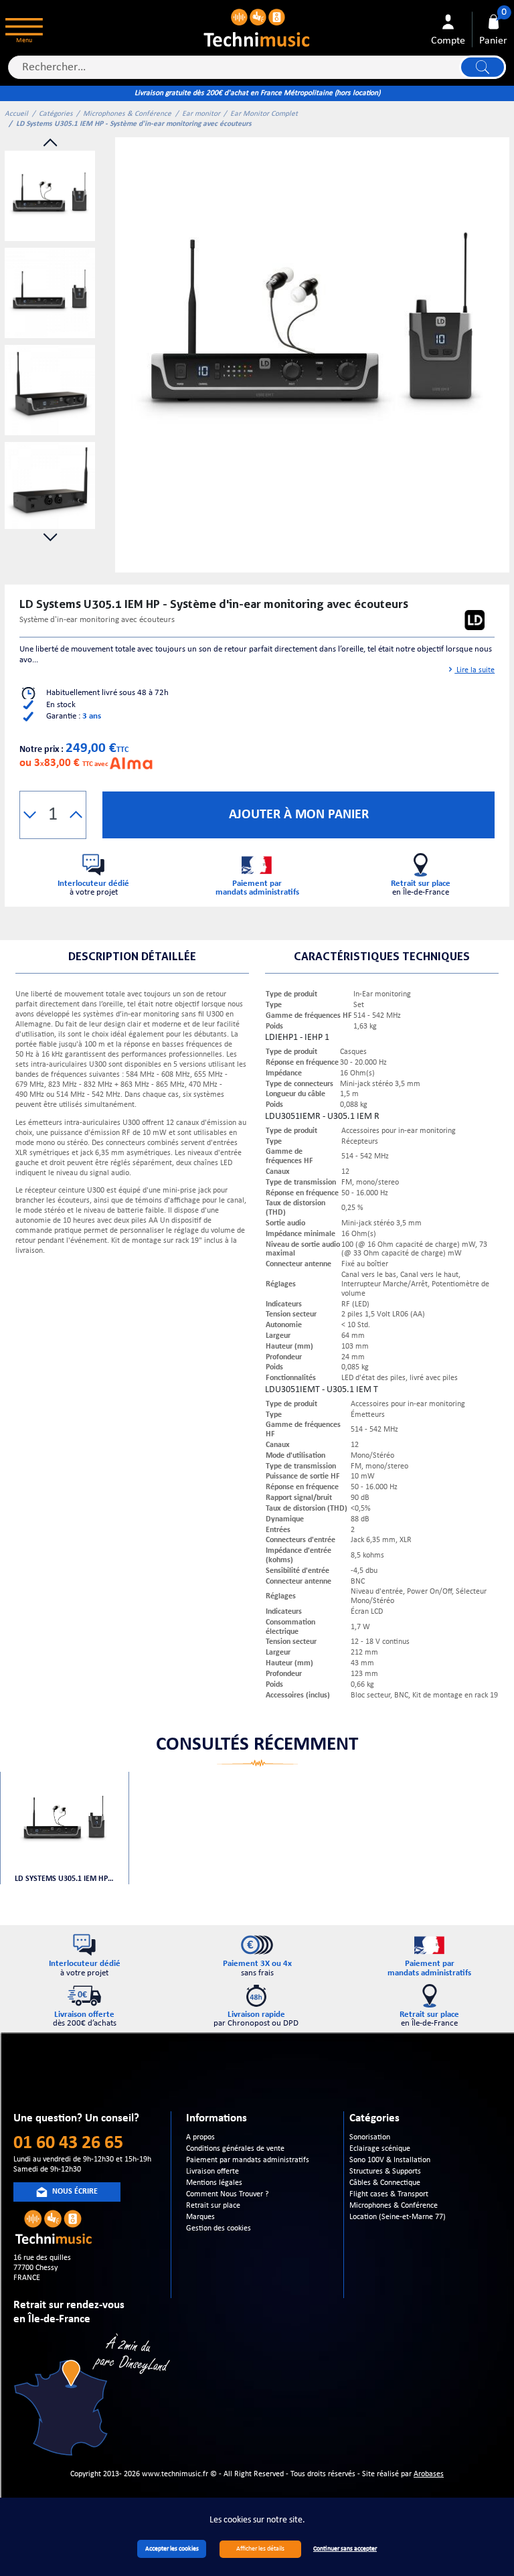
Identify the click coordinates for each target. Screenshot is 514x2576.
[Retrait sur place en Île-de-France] (94, 2397)
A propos (200, 2137)
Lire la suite (475, 670)
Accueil (16, 114)
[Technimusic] (257, 26)
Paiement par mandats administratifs (248, 2160)
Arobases (429, 2474)
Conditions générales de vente (235, 2149)
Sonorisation (370, 2137)
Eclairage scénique (380, 2149)
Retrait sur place (213, 2206)
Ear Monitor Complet (264, 114)
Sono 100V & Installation (390, 2160)
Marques (200, 2217)
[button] (30, 815)
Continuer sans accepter (345, 2549)
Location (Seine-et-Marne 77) (398, 2217)
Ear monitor (201, 114)
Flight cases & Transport (389, 2194)
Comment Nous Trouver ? (228, 2194)
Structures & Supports (385, 2172)
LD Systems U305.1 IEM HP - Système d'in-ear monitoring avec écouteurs (64, 1879)
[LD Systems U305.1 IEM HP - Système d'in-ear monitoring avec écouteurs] (312, 334)
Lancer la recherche (483, 67)
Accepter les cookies (172, 2549)
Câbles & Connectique (385, 2183)
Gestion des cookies (219, 2228)
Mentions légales (214, 2183)
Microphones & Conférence (127, 114)
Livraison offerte (212, 2172)
